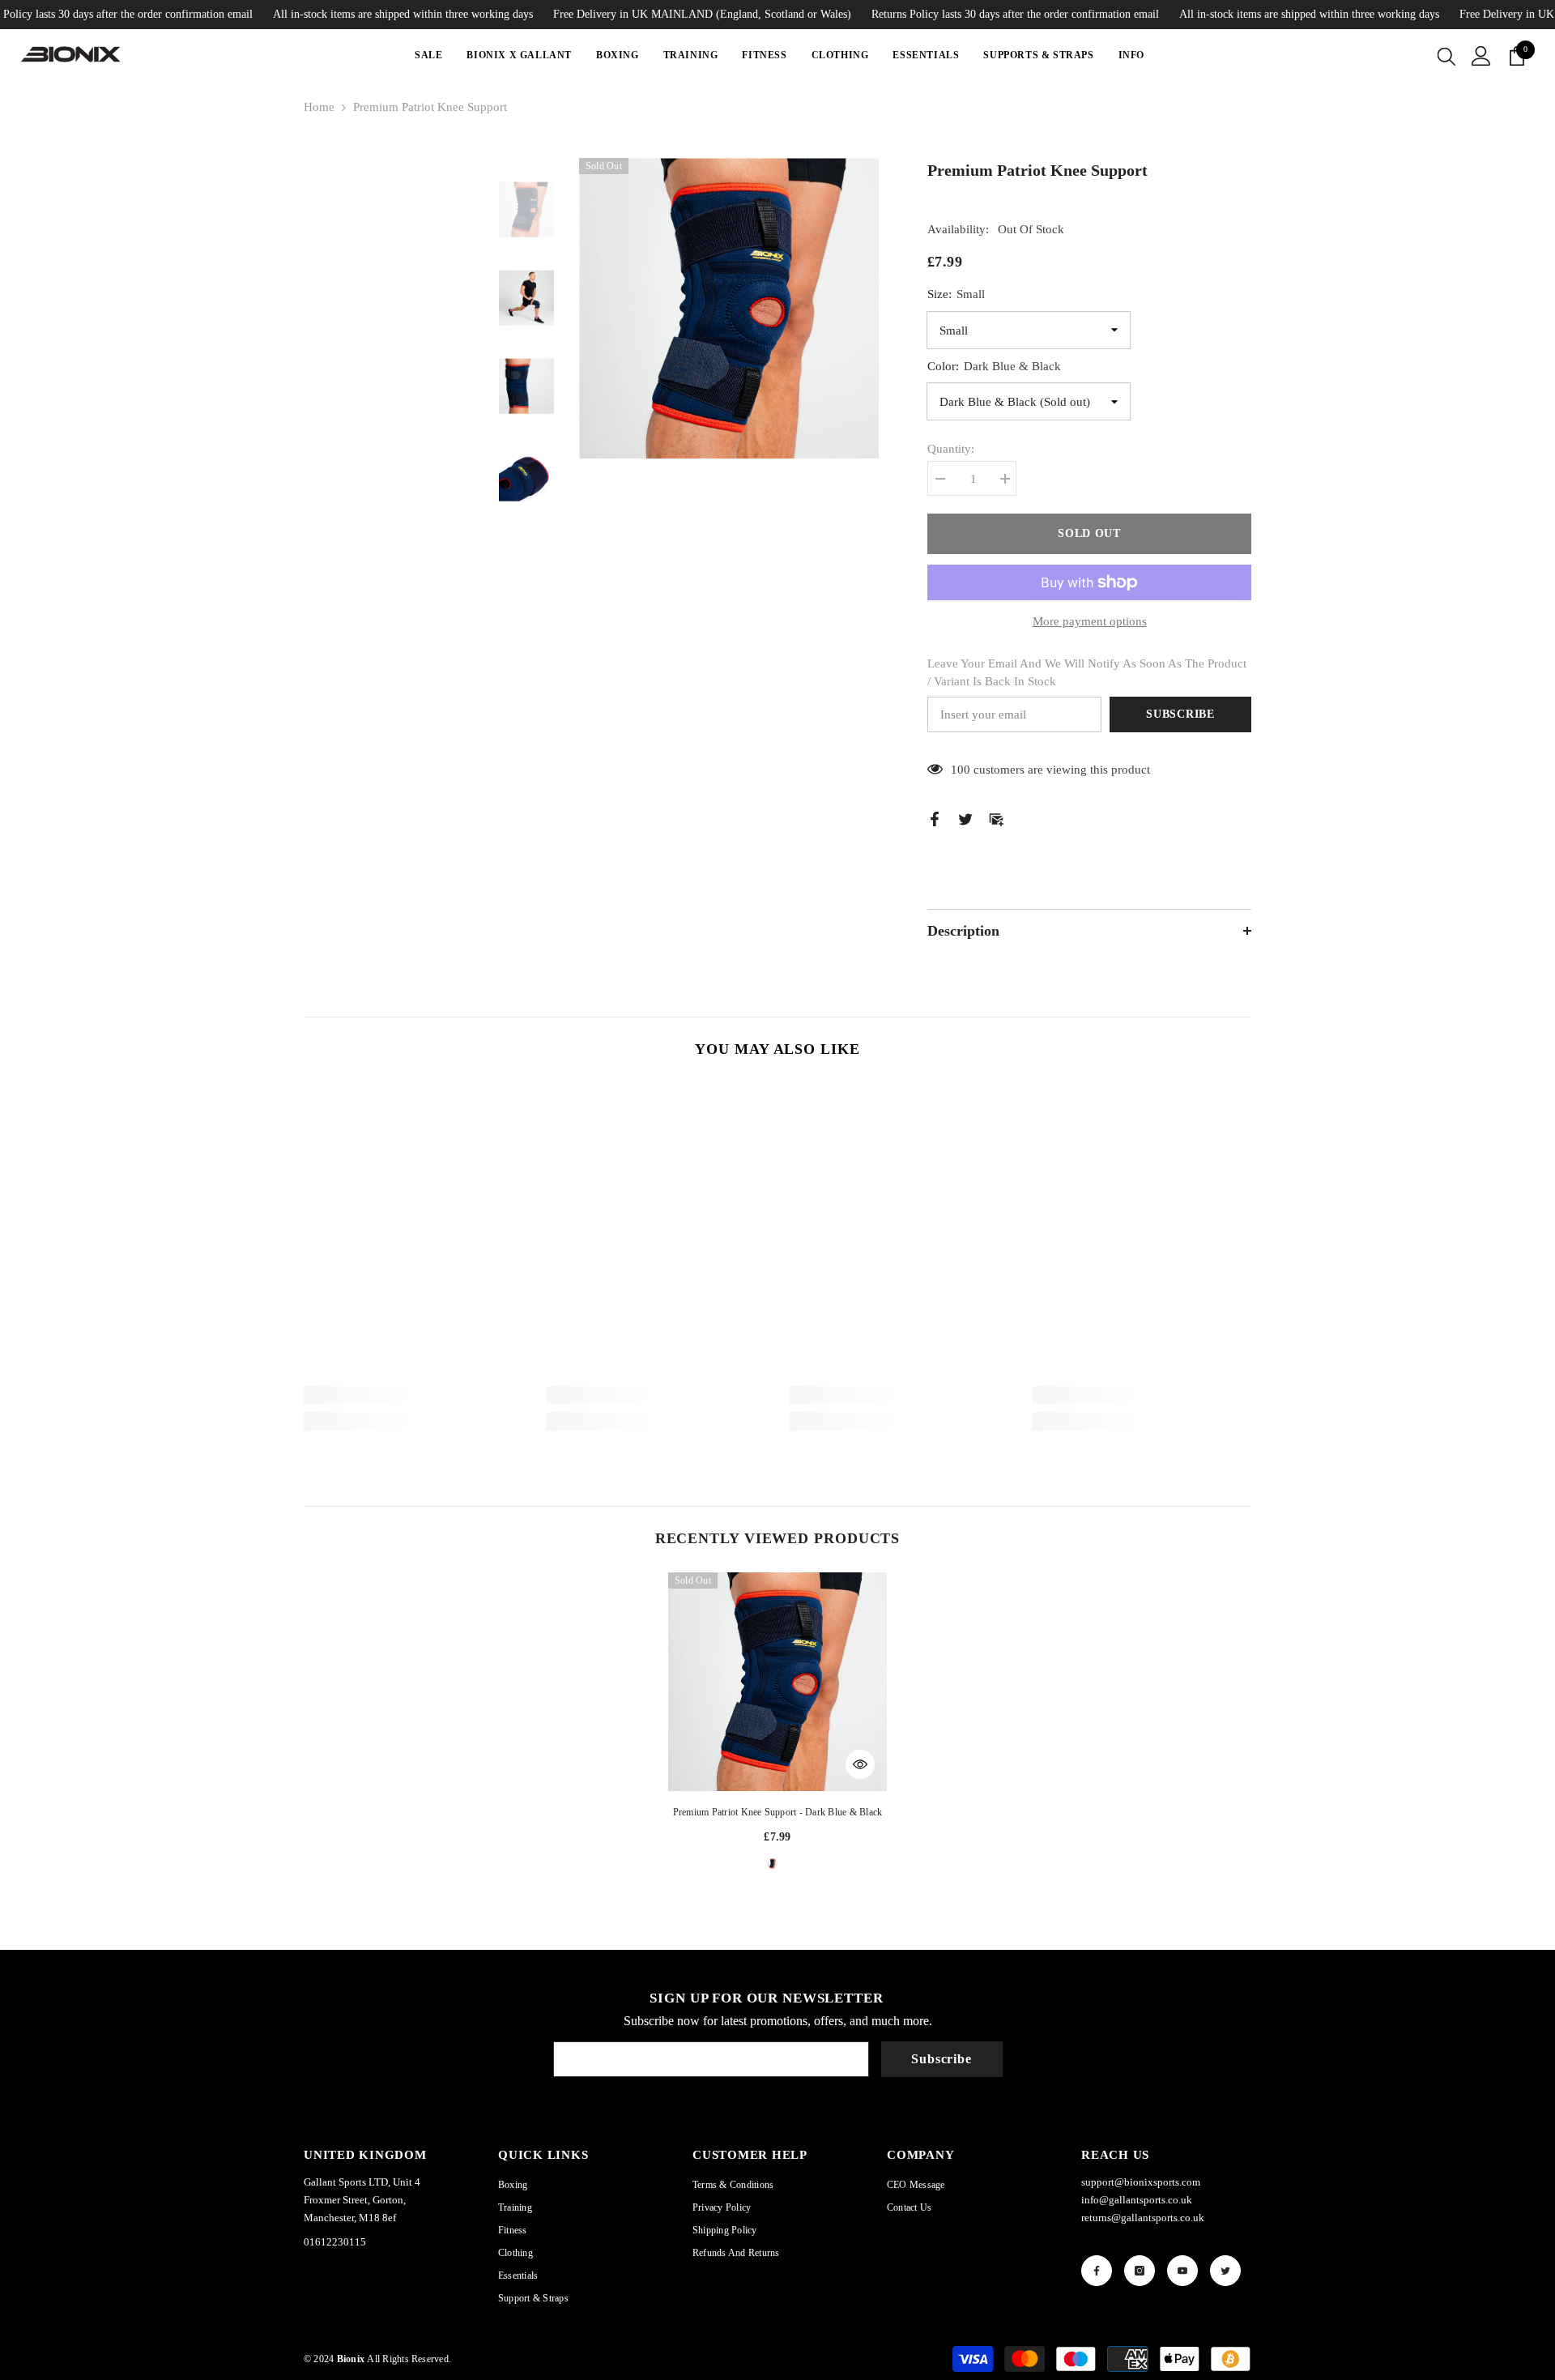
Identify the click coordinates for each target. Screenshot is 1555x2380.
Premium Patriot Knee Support (778, 1812)
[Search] (1446, 56)
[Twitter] (965, 817)
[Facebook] (935, 817)
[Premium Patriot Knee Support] (777, 1682)
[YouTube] (1182, 2271)
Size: (956, 294)
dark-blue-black (777, 1869)
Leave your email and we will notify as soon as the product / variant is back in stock (1087, 672)
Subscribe (1180, 714)
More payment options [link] (1090, 621)
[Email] (996, 817)
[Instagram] (1140, 2271)
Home (319, 107)
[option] (729, 308)
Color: (994, 366)
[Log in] (1481, 56)
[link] (413, 1395)
